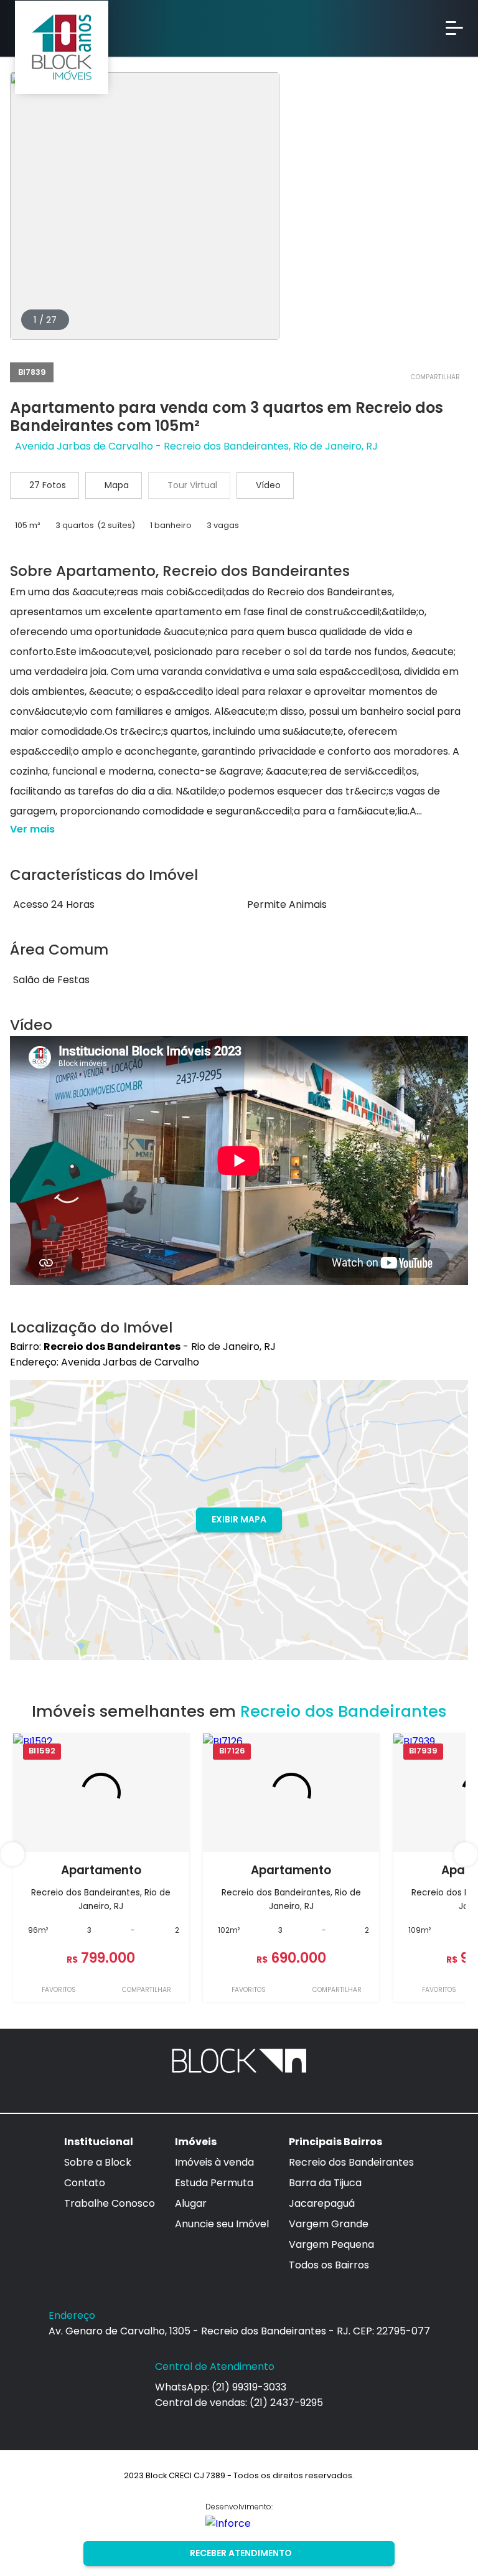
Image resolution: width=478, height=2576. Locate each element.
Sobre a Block (98, 2162)
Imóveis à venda (214, 2162)
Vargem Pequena (331, 2244)
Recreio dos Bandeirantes (351, 2162)
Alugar (191, 2203)
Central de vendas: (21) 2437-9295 (239, 2403)
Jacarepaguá (322, 2203)
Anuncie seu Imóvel (222, 2224)
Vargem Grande (329, 2224)
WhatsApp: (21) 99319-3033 (221, 2387)
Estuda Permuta (214, 2183)
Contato (85, 2183)
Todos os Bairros (329, 2265)
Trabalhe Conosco (110, 2203)
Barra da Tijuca (325, 2183)
